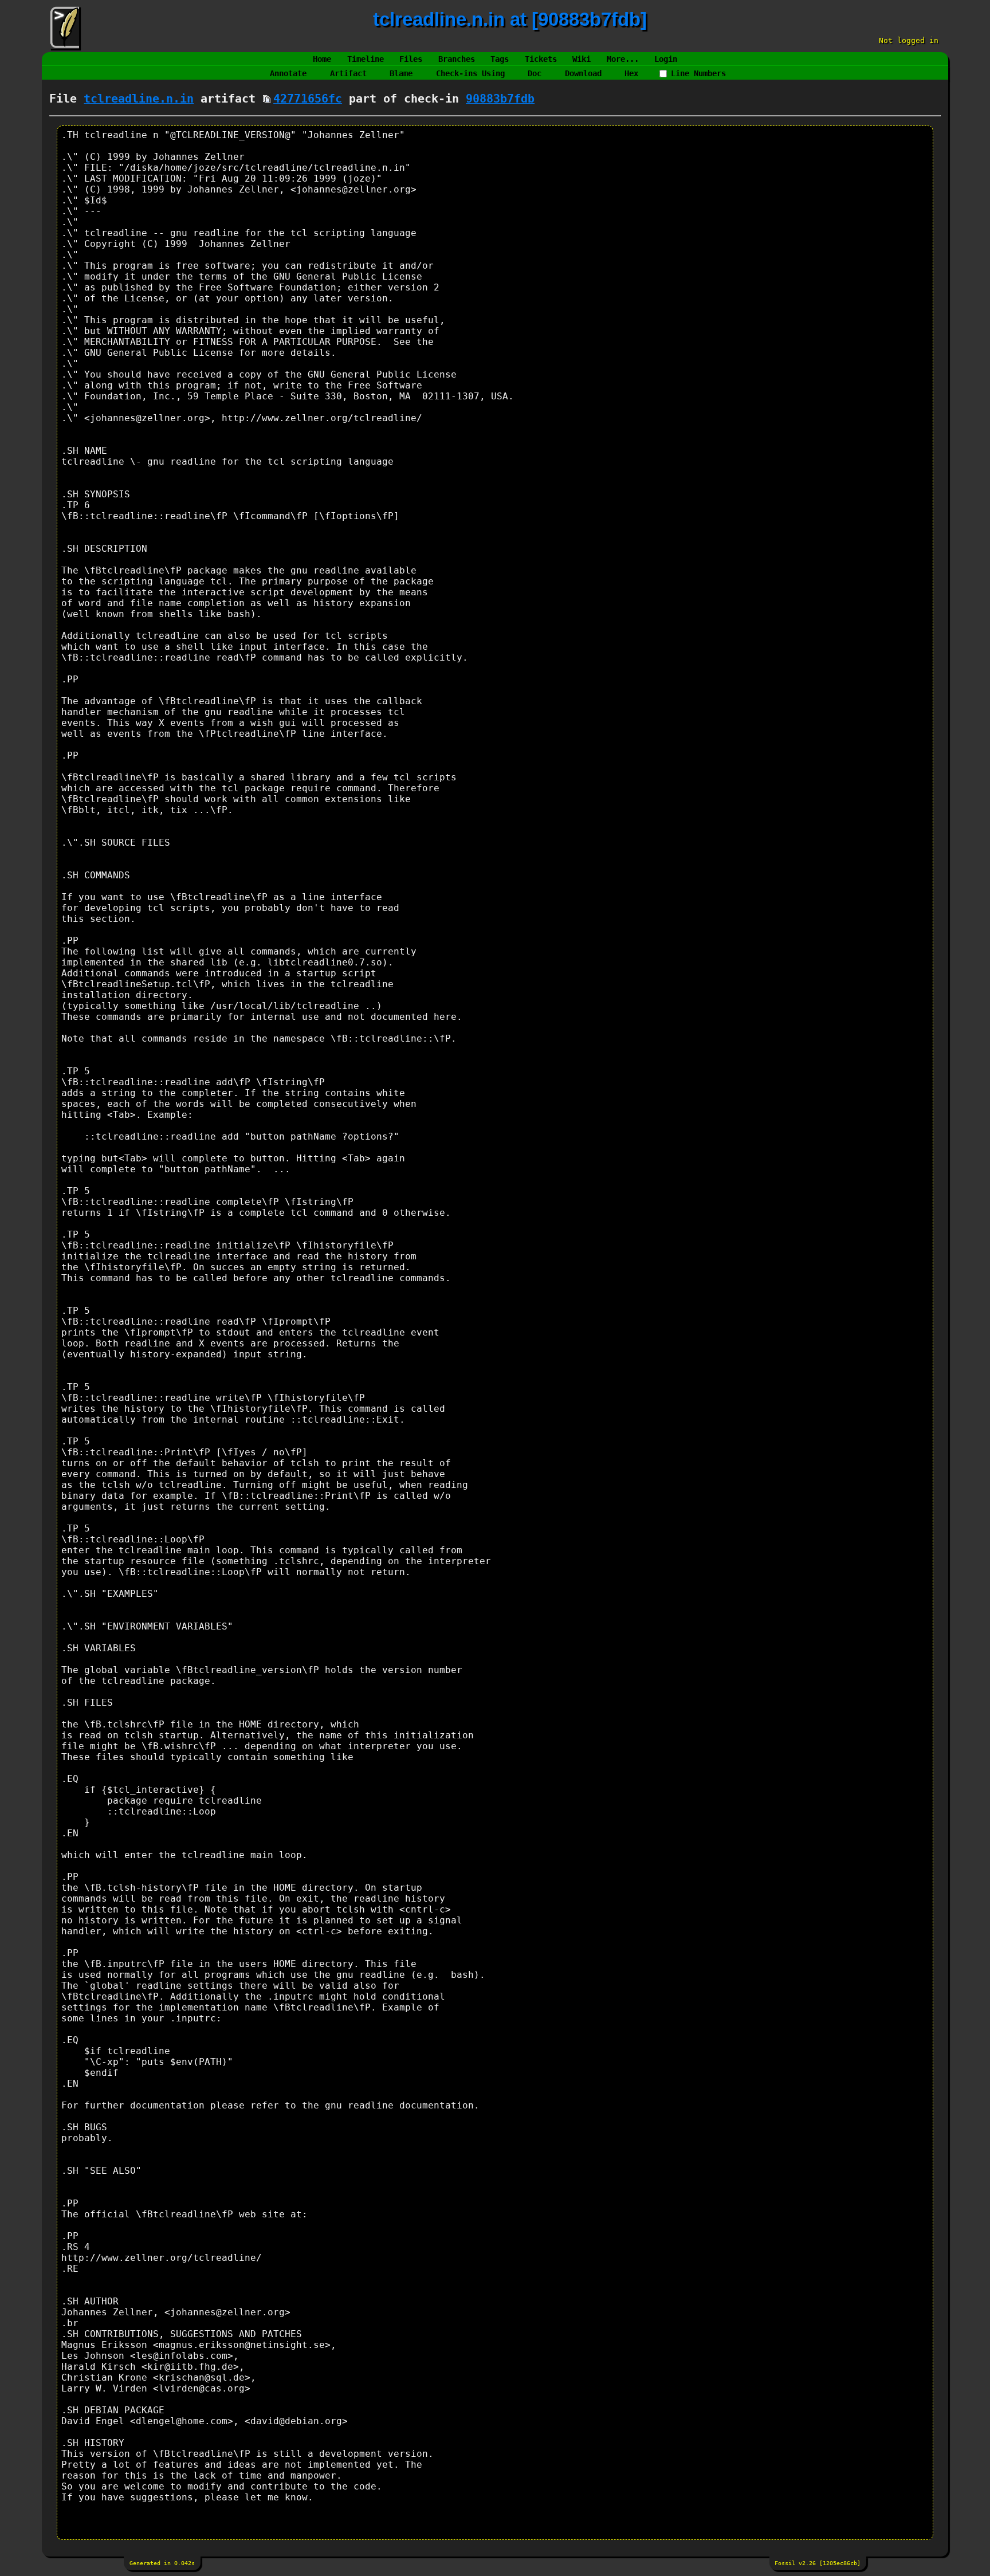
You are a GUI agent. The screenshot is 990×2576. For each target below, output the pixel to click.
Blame (401, 73)
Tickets (541, 59)
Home (322, 59)
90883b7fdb (500, 99)
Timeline (366, 59)
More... (623, 59)
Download (583, 73)
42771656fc (308, 99)
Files (411, 59)
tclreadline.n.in (139, 99)
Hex (631, 73)
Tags (500, 59)
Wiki (582, 59)
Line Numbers (698, 73)
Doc (535, 73)
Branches (457, 59)
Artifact (348, 73)
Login (666, 59)
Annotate (288, 73)
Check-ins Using (470, 73)
